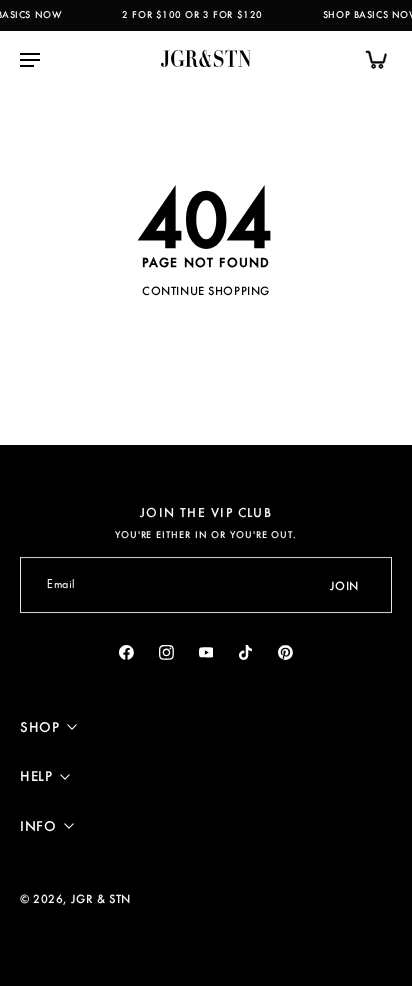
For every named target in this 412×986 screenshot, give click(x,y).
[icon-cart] (370, 59)
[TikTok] (246, 652)
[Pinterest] (286, 652)
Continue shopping (206, 290)
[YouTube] (206, 652)
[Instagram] (166, 652)
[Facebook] (127, 652)
